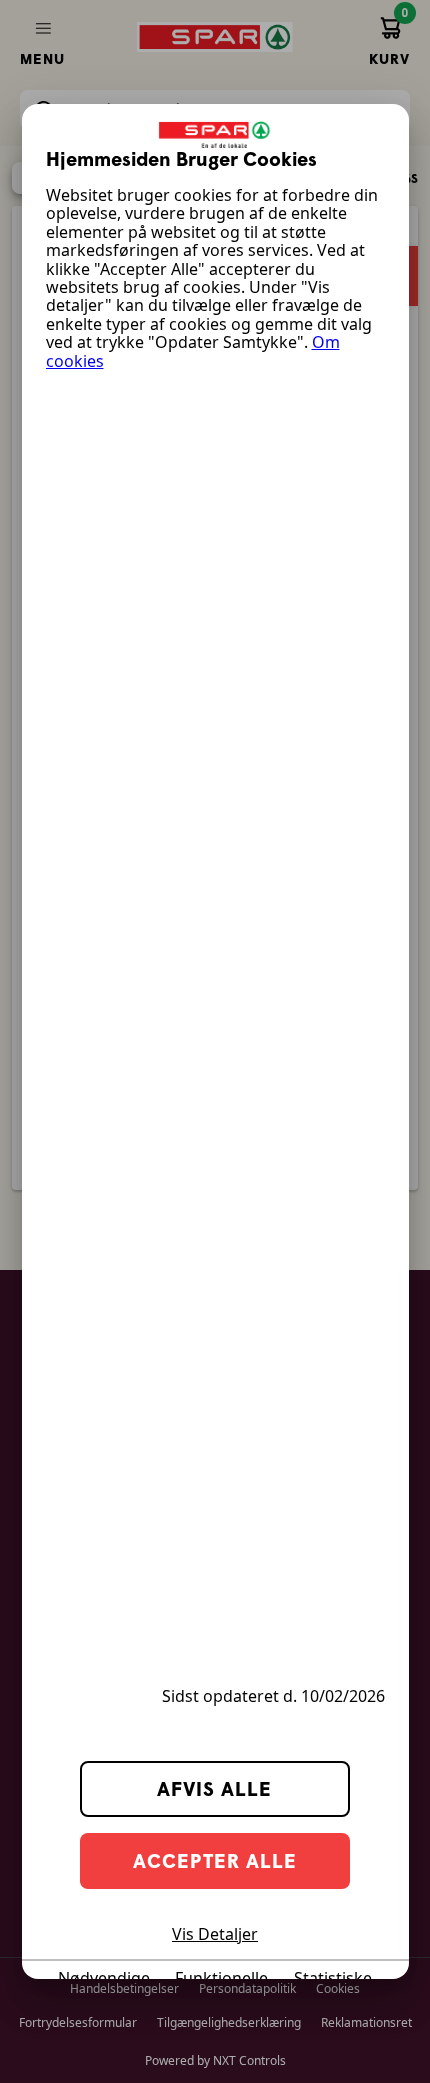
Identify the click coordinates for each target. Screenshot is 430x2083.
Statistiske (333, 1978)
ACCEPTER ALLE (215, 1860)
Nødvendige (104, 1978)
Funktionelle (221, 1978)
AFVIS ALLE (214, 1788)
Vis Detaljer (215, 1934)
